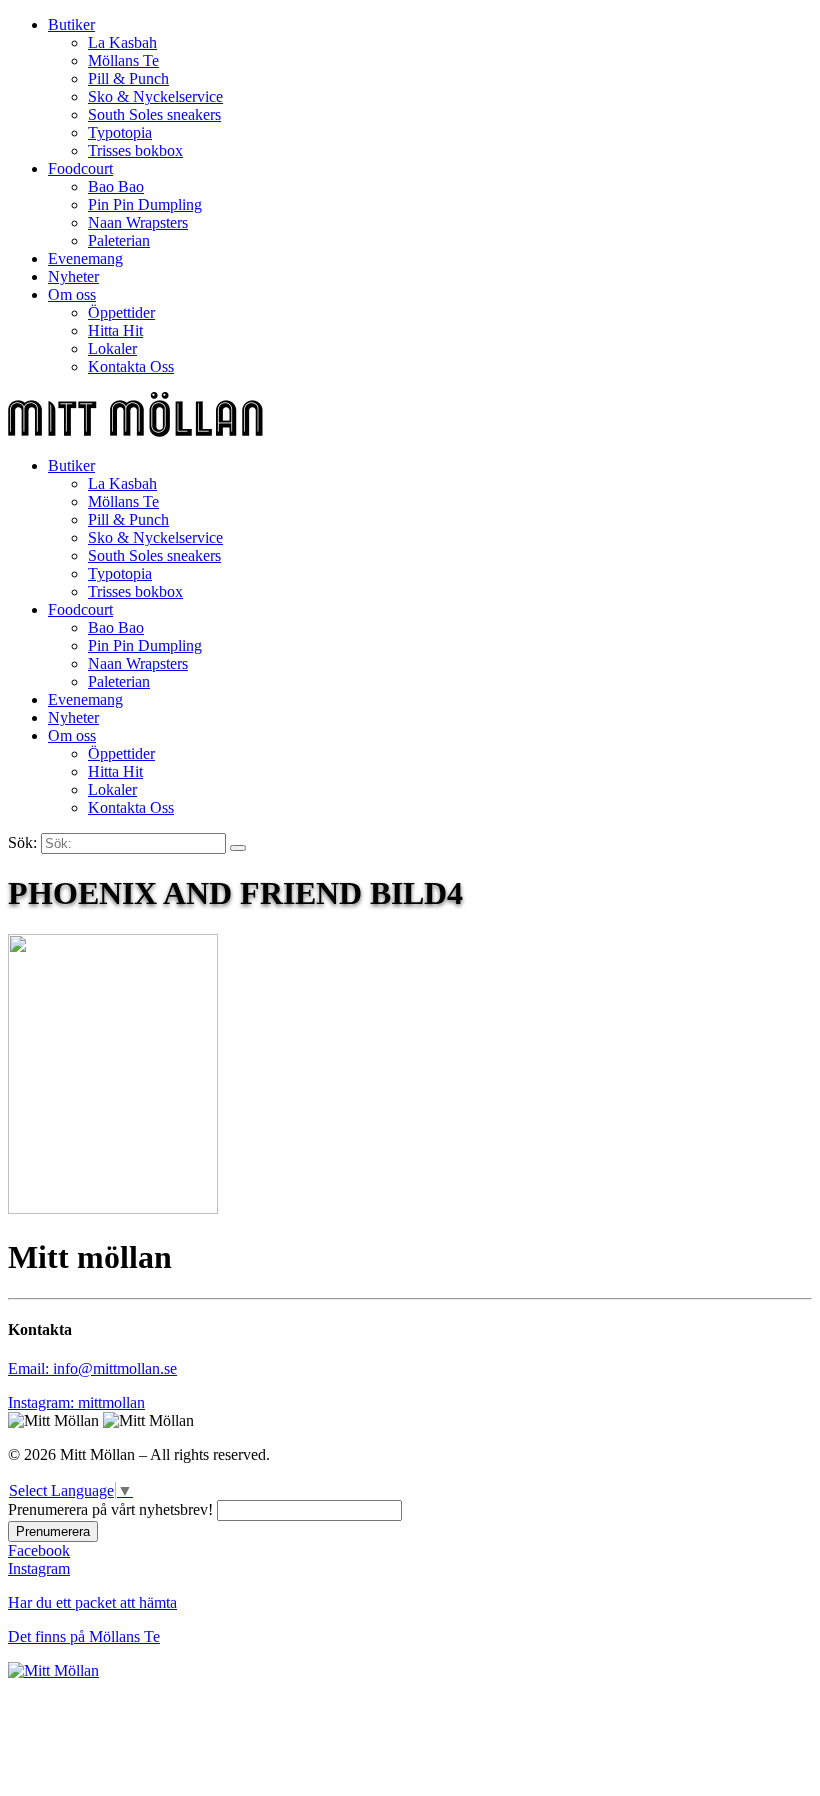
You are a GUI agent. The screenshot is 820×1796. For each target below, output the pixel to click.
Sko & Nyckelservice (155, 96)
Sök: (22, 842)
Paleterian (119, 240)
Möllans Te (123, 60)
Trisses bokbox (135, 150)
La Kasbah (122, 42)
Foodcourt (80, 168)
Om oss (72, 294)
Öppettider (121, 312)
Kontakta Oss (131, 366)
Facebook (39, 1550)
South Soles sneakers (154, 114)
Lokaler (112, 348)
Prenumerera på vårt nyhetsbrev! (110, 1509)
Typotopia (120, 132)
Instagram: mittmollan (76, 1402)
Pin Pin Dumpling (145, 204)
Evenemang (85, 258)
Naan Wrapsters (138, 222)
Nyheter (73, 276)
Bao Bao (116, 186)
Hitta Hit (115, 330)
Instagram (39, 1568)
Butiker (71, 24)
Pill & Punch (128, 78)
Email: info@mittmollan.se (92, 1368)
